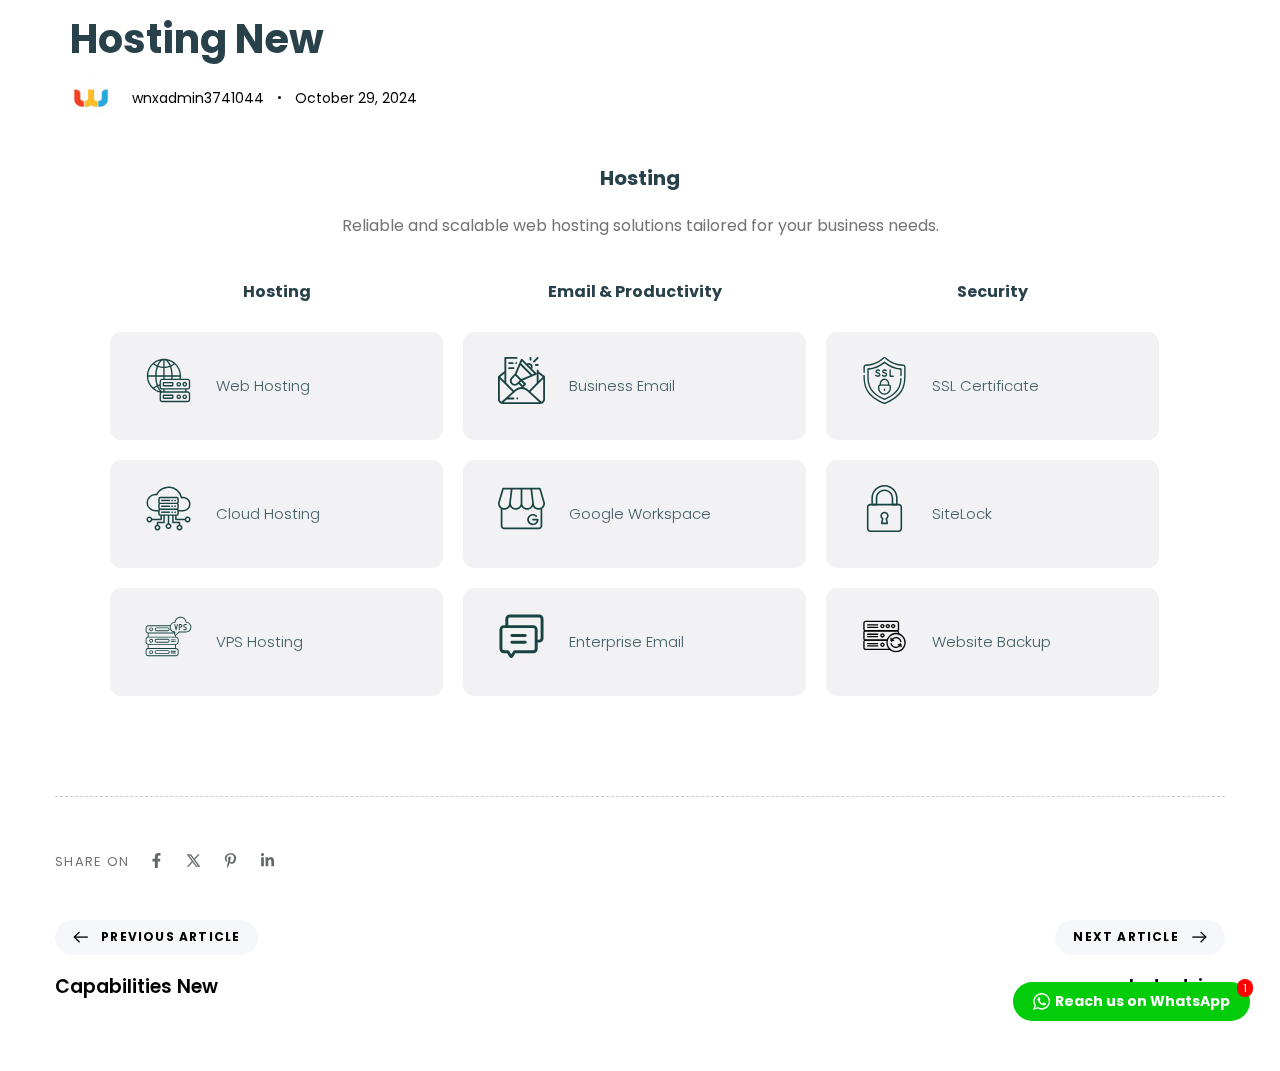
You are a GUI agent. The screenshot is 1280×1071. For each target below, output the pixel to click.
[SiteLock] (1002, 514)
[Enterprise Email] (644, 642)
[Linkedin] (267, 860)
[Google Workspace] (644, 514)
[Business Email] (644, 386)
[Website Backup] (1002, 642)
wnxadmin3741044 (198, 98)
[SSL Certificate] (1002, 386)
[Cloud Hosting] (286, 514)
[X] (193, 860)
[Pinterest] (230, 860)
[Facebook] (156, 860)
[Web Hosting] (286, 386)
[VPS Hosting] (286, 642)
